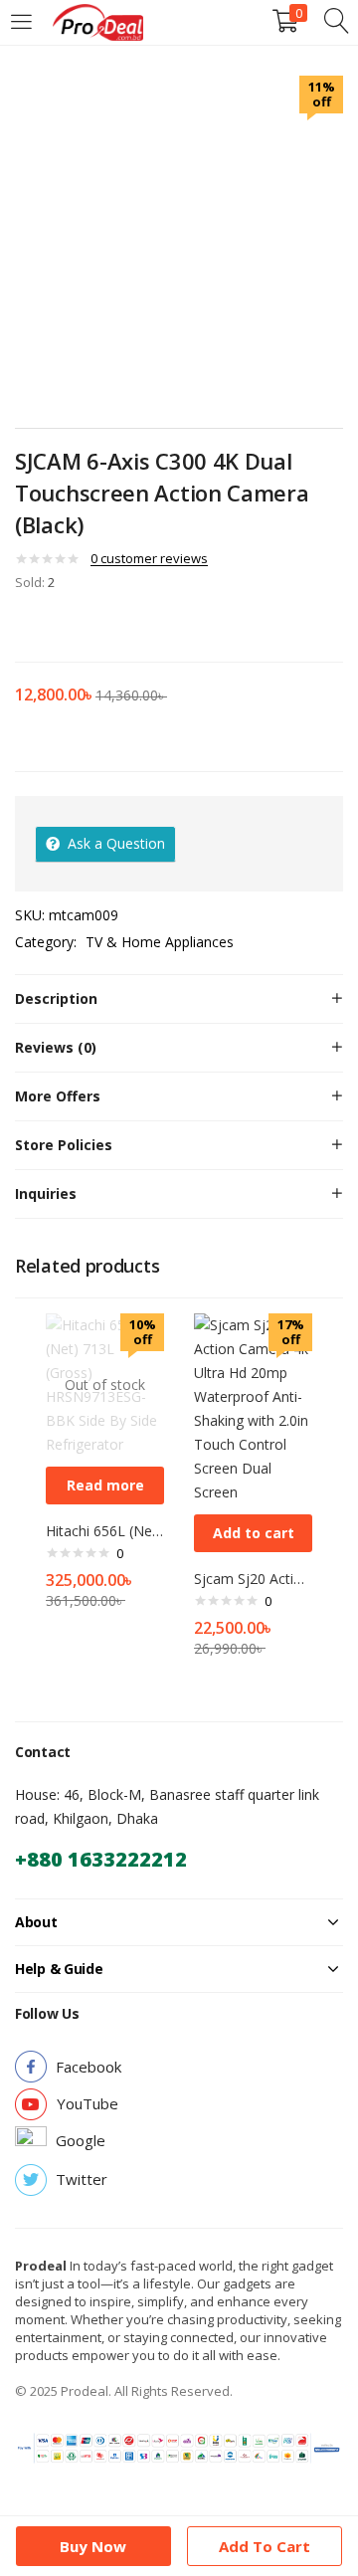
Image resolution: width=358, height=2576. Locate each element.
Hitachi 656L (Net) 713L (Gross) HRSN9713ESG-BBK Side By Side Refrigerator (105, 1531)
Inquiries (46, 1193)
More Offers (58, 1096)
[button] (253, 1533)
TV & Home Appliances (160, 942)
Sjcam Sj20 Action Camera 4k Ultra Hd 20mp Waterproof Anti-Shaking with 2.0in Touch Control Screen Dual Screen (253, 1579)
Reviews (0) (56, 1047)
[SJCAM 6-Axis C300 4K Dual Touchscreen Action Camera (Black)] (21, 624)
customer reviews (149, 558)
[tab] (179, 999)
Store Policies (64, 1145)
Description (56, 998)
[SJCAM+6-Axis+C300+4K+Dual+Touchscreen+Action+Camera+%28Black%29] (49, 624)
